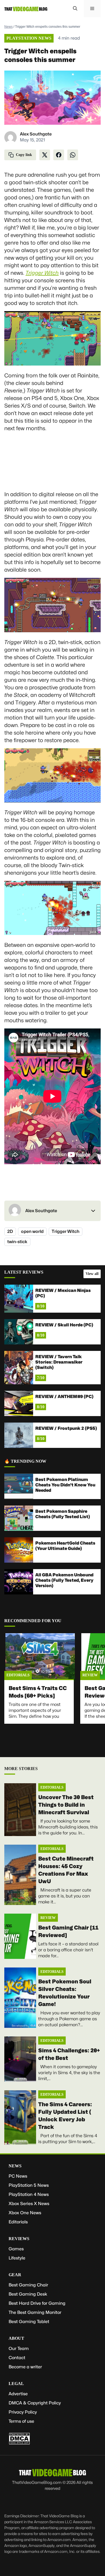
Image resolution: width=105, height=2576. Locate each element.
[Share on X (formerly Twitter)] (45, 155)
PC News (18, 2176)
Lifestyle (17, 2258)
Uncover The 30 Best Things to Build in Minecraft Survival (66, 1805)
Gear (15, 2275)
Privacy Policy (23, 2412)
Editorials (18, 1675)
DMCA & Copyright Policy (35, 2403)
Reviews (19, 2239)
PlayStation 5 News (29, 2185)
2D (10, 1231)
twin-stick (17, 1242)
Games (16, 2249)
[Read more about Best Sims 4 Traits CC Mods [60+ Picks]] (40, 1657)
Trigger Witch (66, 1231)
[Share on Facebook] (59, 155)
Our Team (19, 2349)
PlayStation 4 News (29, 2194)
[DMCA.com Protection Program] (19, 2443)
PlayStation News (29, 38)
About (16, 2338)
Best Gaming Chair (28, 2285)
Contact (17, 2358)
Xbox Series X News (29, 2204)
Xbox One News (25, 2213)
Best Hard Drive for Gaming (37, 2303)
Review (90, 1675)
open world (32, 1231)
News (8, 27)
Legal (16, 2384)
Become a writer (25, 2367)
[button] (75, 9)
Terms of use (21, 2421)
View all (92, 1274)
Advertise (18, 2394)
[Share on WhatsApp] (73, 155)
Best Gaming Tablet (29, 2322)
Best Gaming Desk (28, 2294)
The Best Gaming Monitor (35, 2312)
